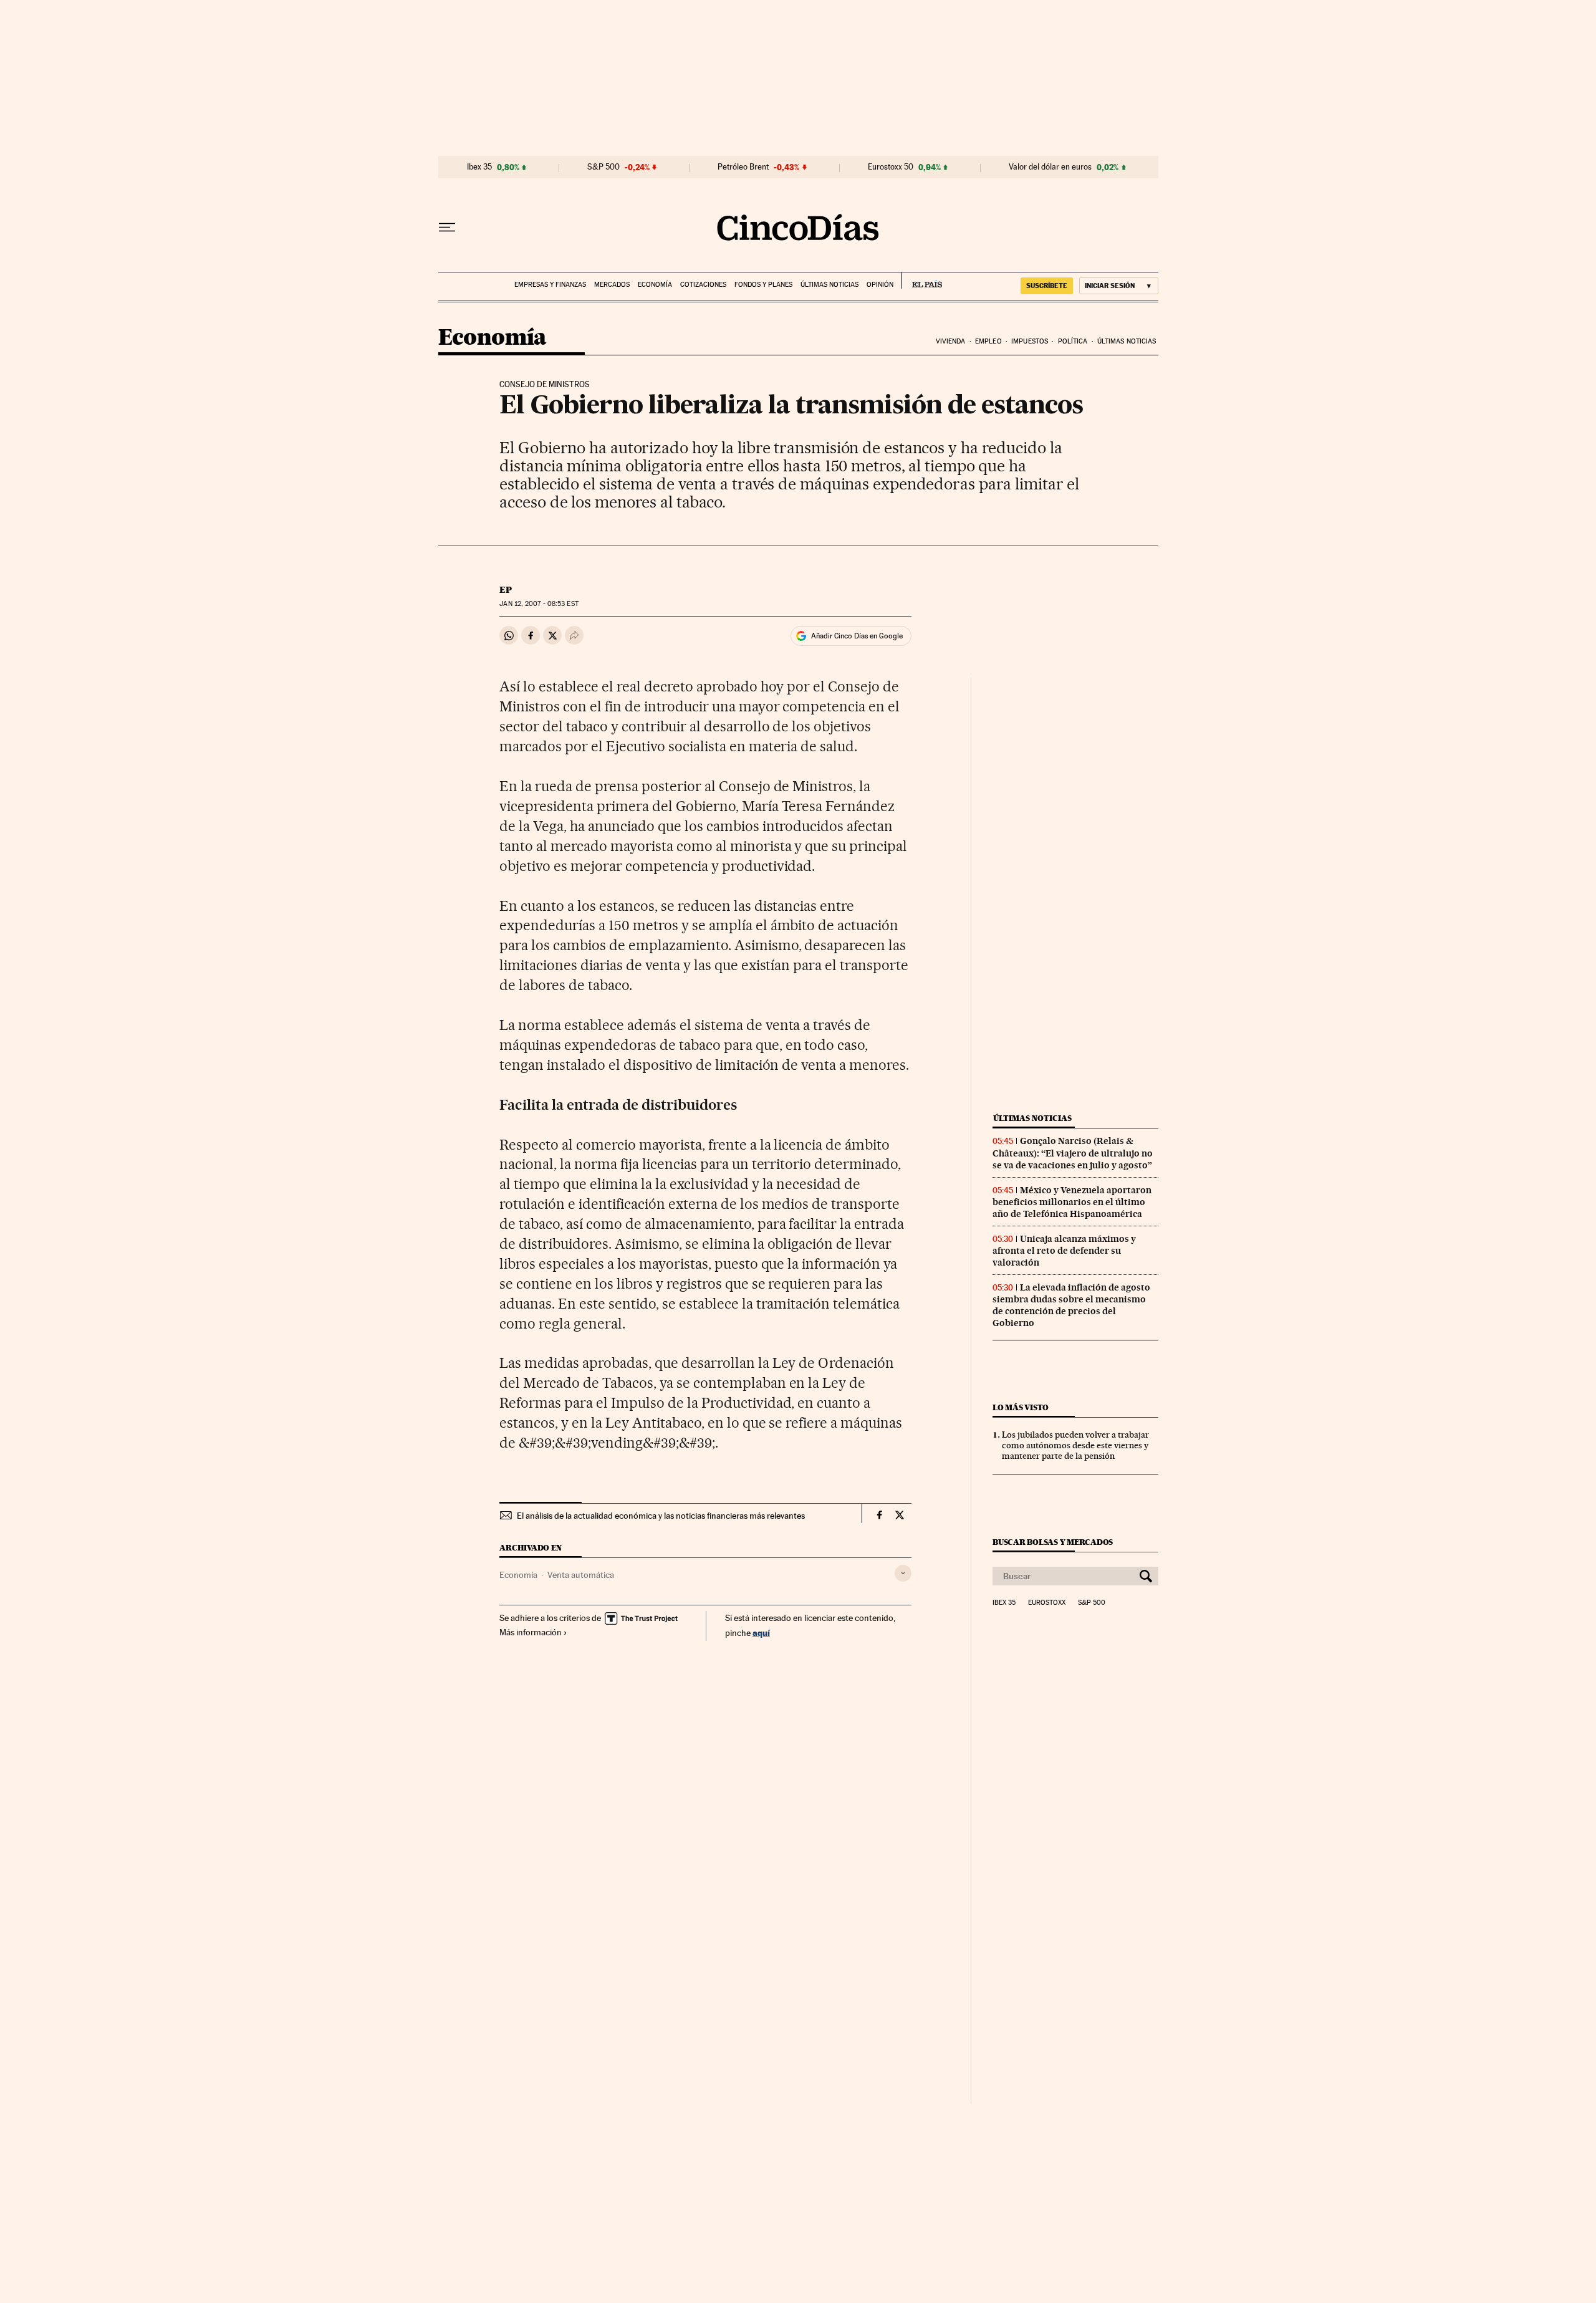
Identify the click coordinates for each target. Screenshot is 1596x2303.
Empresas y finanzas (550, 285)
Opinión (880, 285)
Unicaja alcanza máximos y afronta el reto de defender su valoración (1064, 1251)
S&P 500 (603, 167)
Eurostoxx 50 (891, 167)
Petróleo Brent (743, 167)
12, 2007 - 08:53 (539, 604)
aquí (761, 1632)
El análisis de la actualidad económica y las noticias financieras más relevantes (661, 1516)
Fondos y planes (763, 285)
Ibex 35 (479, 167)
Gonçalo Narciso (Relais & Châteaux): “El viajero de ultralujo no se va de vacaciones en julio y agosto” (1073, 1153)
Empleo (988, 341)
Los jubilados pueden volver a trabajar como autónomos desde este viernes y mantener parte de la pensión (1075, 1445)
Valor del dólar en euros (1050, 167)
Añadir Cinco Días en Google (857, 636)
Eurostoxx (1047, 1603)
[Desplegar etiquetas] (903, 1573)
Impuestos (1030, 341)
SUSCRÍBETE (1047, 286)
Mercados (612, 285)
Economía (655, 285)
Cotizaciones (703, 285)
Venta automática (581, 1575)
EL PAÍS (922, 281)
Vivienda (951, 341)
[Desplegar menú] (447, 228)
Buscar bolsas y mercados (1053, 1542)
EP (506, 590)
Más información (531, 1632)
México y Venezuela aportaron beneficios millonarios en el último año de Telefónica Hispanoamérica (1072, 1202)
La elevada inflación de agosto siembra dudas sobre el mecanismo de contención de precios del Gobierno (1071, 1305)
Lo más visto (1021, 1407)
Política (1073, 341)
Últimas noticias (829, 285)
